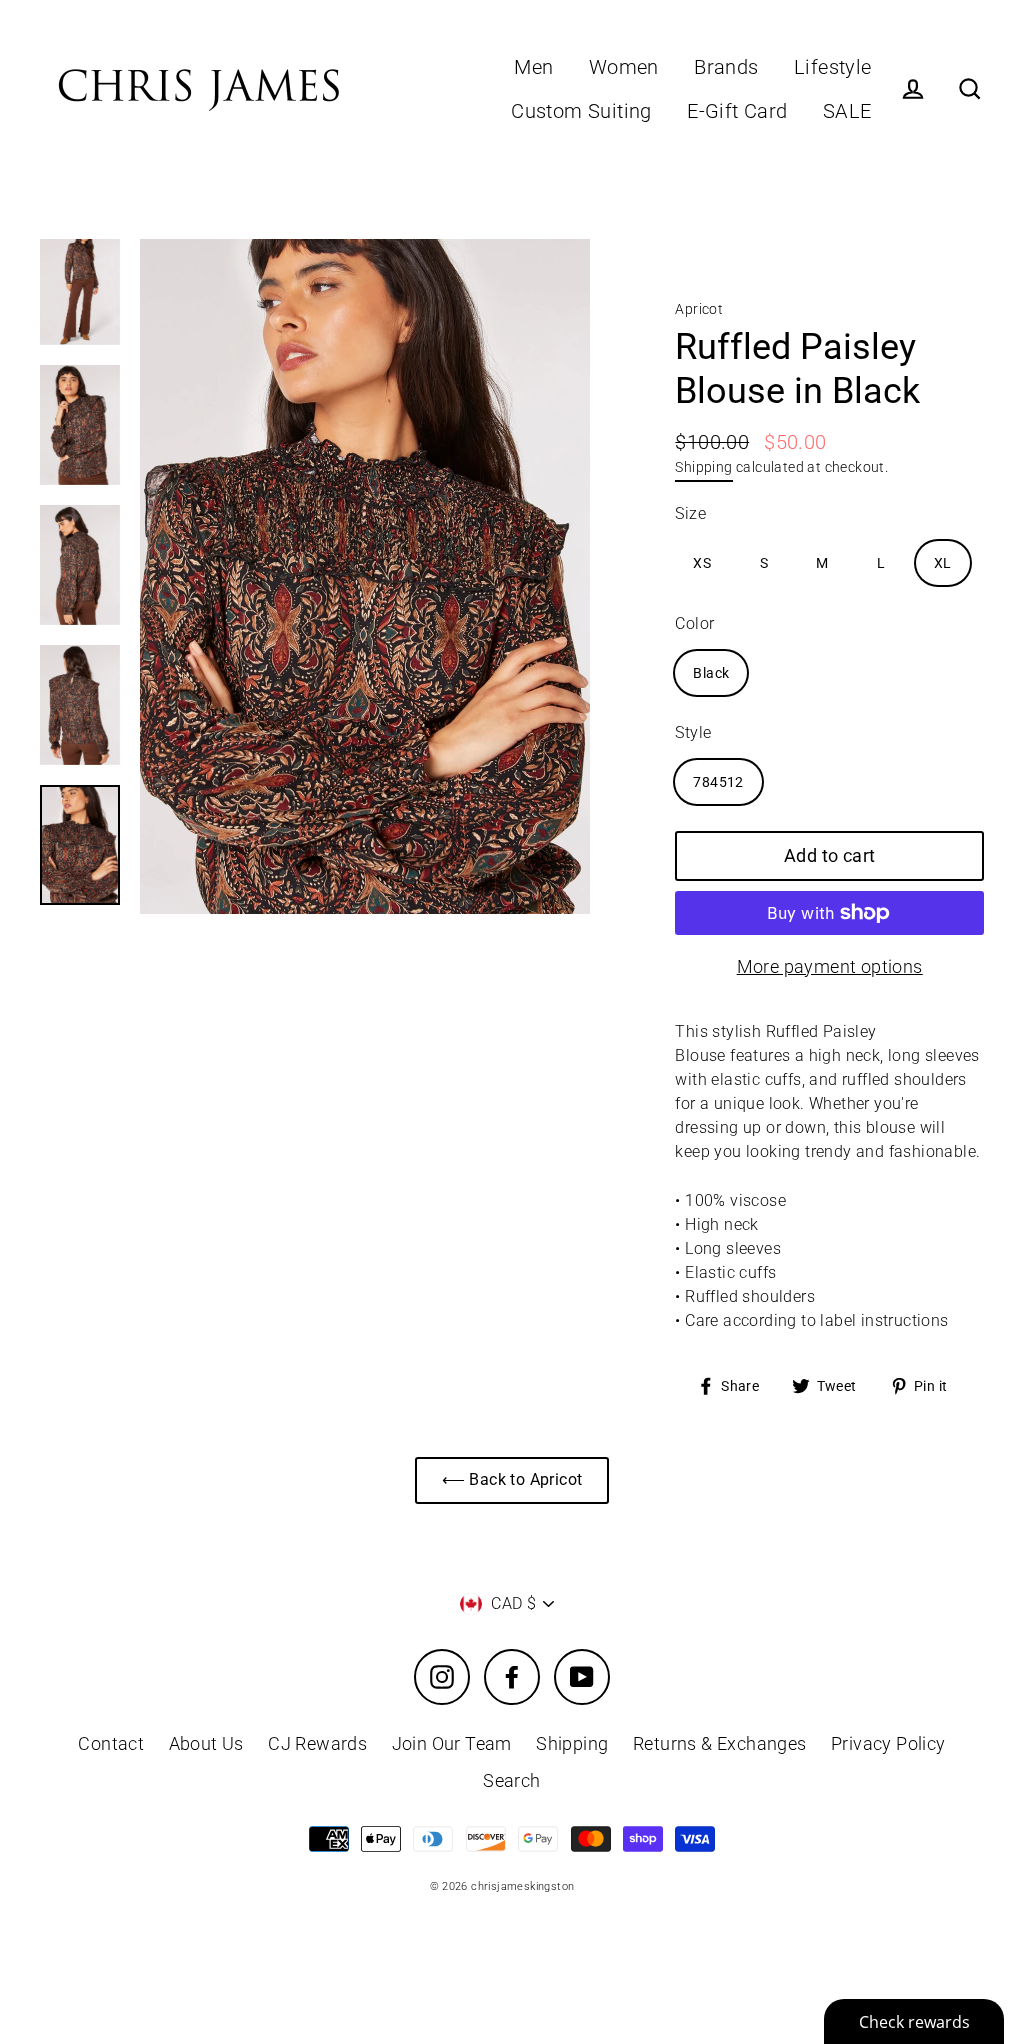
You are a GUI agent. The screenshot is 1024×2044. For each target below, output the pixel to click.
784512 (718, 782)
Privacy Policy (888, 1743)
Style (693, 732)
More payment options (830, 966)
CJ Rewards (317, 1743)
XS (702, 563)
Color (694, 623)
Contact (111, 1743)
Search (511, 1780)
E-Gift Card (737, 111)
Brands (726, 67)
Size (690, 513)
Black (711, 673)
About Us (206, 1743)
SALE (847, 111)
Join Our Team (452, 1743)
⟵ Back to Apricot (512, 1479)
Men (533, 67)
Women (624, 67)
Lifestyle (833, 67)
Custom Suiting (581, 111)
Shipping (703, 467)
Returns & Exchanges (720, 1743)
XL (943, 563)
